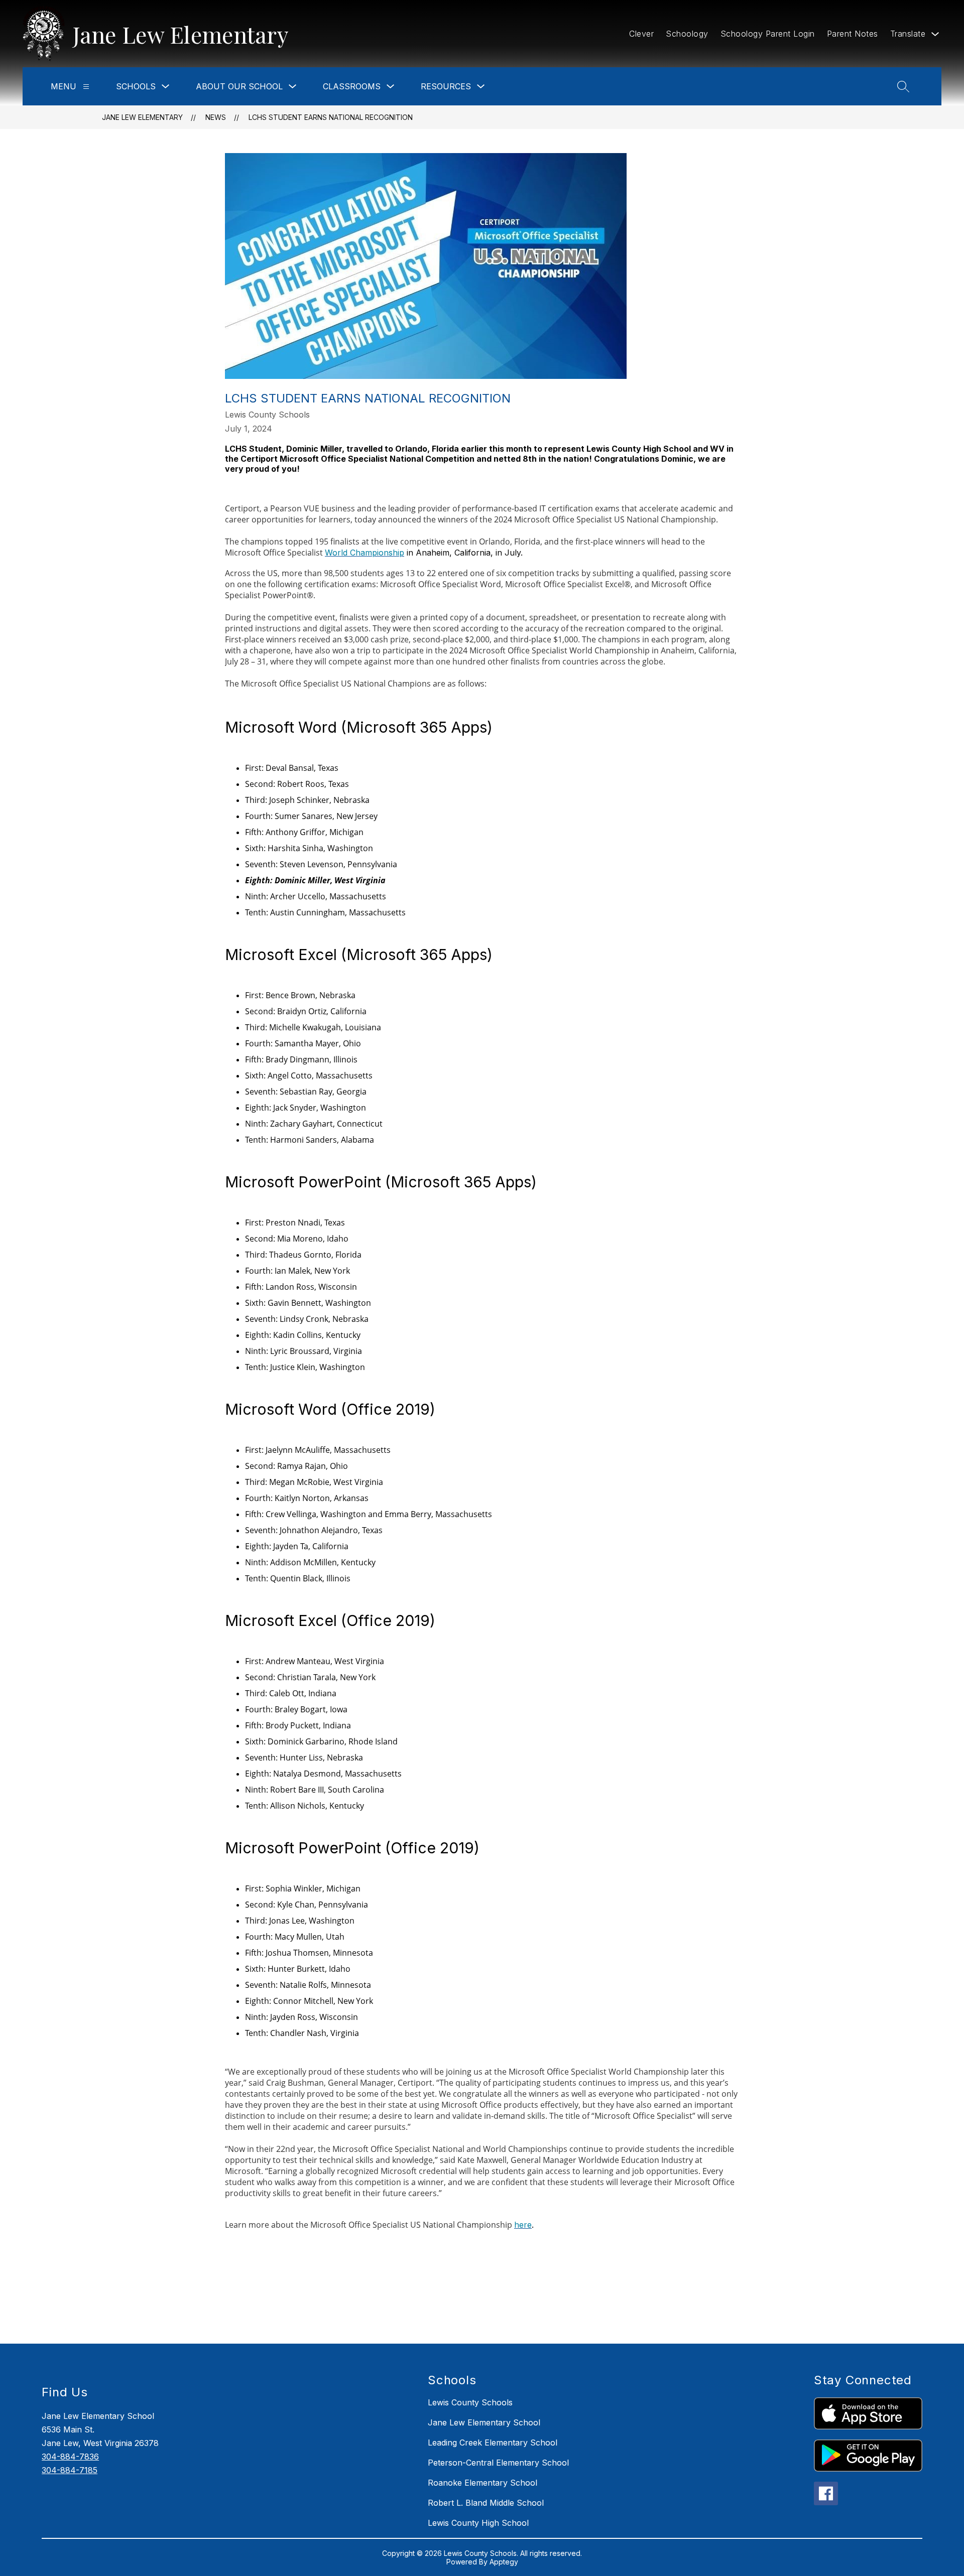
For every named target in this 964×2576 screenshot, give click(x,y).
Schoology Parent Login (768, 34)
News (216, 117)
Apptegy (504, 2562)
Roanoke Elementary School (483, 2483)
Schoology (687, 34)
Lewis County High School (478, 2523)
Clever (641, 34)
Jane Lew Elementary (142, 117)
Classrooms (352, 86)
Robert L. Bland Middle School (486, 2503)
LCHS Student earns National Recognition (331, 117)
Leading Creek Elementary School (493, 2443)
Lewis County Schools (470, 2402)
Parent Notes (853, 34)
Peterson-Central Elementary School (498, 2463)
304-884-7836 (70, 2457)
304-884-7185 (70, 2470)
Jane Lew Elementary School (484, 2422)
